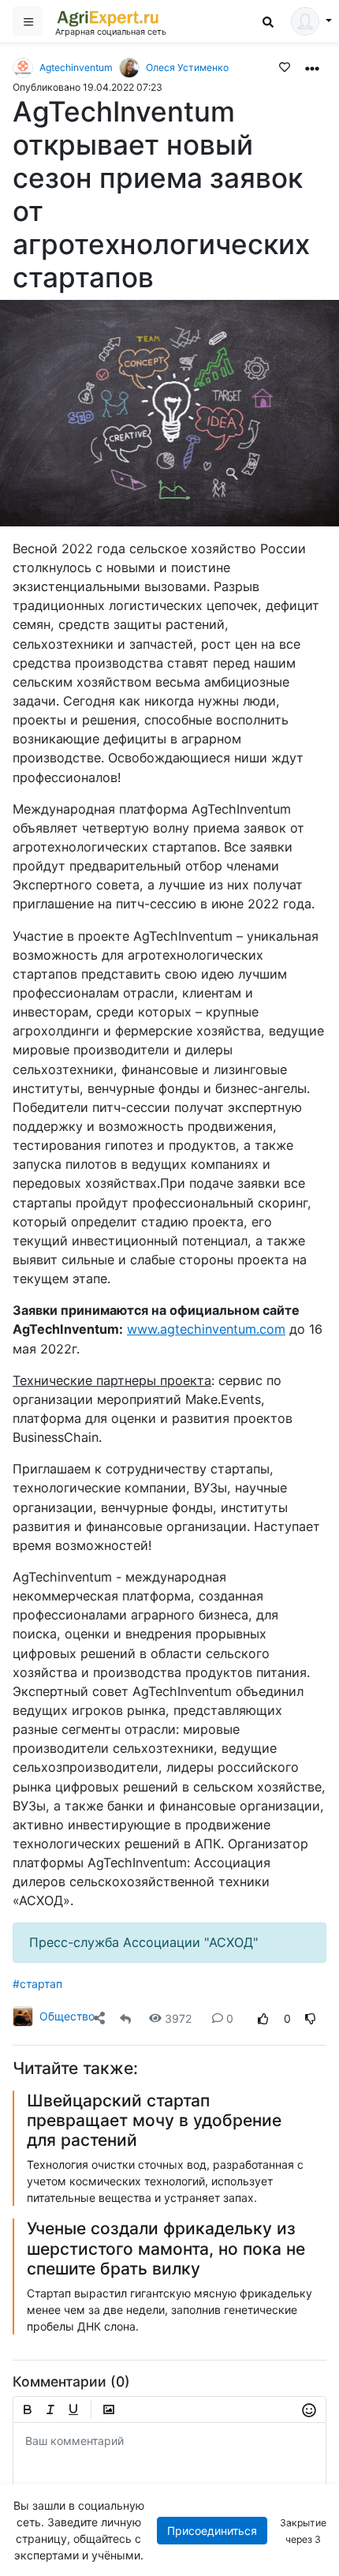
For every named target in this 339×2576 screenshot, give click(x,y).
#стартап (37, 1984)
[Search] (268, 22)
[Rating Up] (263, 2018)
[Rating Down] (311, 2018)
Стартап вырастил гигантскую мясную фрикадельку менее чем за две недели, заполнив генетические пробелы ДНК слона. (169, 2310)
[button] (312, 67)
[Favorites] (285, 66)
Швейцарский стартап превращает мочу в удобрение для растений (154, 2120)
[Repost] (125, 2018)
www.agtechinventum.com (206, 1329)
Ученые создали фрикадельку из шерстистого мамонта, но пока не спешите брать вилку (166, 2248)
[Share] (99, 2018)
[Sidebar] (28, 21)
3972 (178, 2018)
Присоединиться (212, 2531)
